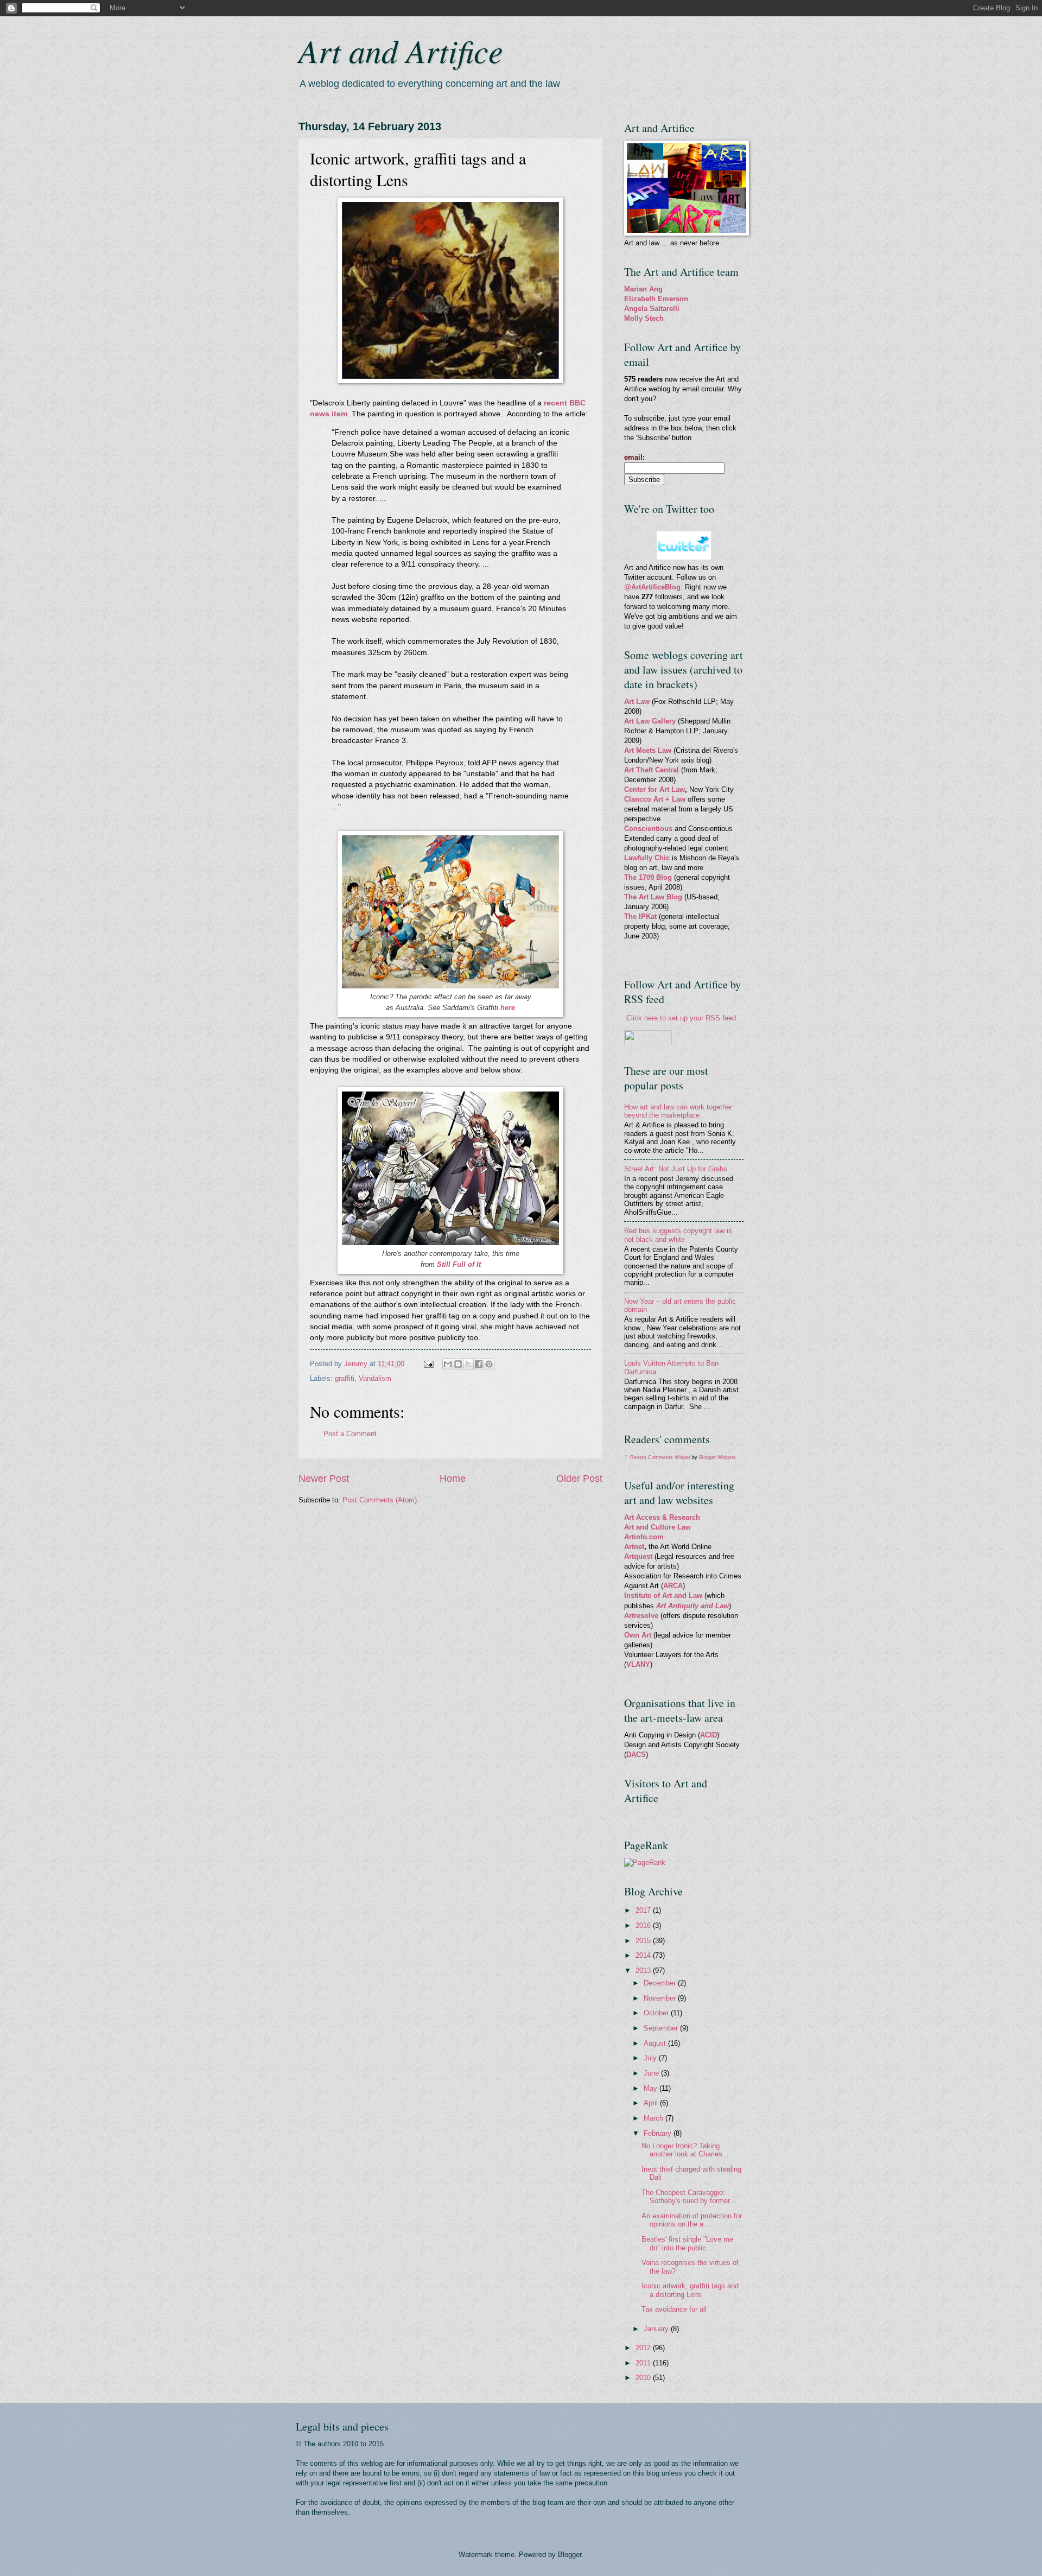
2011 (644, 2363)
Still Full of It (459, 1264)
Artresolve (642, 1616)
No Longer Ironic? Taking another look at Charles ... (686, 2150)
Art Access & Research (662, 1517)
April (652, 2103)
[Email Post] (428, 1364)
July (651, 2058)
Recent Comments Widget (660, 1457)
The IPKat (641, 916)
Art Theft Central (652, 770)
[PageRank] (645, 1863)
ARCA (673, 1586)
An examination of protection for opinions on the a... (692, 2220)
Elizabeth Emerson (656, 299)
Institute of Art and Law (663, 1595)
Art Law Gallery (650, 721)
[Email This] (448, 1364)
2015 (644, 1941)
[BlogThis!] (458, 1364)
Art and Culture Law (657, 1527)
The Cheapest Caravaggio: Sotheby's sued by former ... (690, 2197)
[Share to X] (468, 1364)
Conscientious (649, 829)
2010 (644, 2378)
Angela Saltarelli (652, 309)
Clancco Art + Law (655, 799)
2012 (644, 2348)
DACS (636, 1755)
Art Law (637, 702)
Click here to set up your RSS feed (681, 1018)
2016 (644, 1925)
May (652, 2088)
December (661, 1983)
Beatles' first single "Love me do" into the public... (687, 2243)
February (659, 2133)
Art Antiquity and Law (692, 1606)
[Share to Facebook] (479, 1364)
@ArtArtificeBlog (652, 587)
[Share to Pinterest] (489, 1364)
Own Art (639, 1635)
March (655, 2118)
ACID (709, 1735)
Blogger (570, 2555)
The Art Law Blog (653, 897)
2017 (644, 1910)
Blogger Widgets (717, 1457)
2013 (644, 1971)
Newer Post (324, 1479)
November (661, 1998)
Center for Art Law (655, 789)
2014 (644, 1955)
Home (453, 1479)
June (652, 2073)
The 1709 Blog (648, 877)
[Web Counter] (643, 1816)
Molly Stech (644, 318)
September (662, 2028)
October (657, 2013)
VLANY (638, 1664)
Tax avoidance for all (674, 2309)
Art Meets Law (649, 750)
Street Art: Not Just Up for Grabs (676, 1169)
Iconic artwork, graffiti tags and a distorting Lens (690, 2290)
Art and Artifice (401, 50)
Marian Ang (643, 289)
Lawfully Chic (647, 858)
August (656, 2043)
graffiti (345, 1378)
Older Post (579, 1479)
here (508, 1008)
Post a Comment (350, 1434)
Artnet (634, 1547)
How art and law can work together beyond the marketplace (678, 1111)
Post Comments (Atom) (380, 1500)
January (657, 2329)
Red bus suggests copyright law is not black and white (678, 1235)
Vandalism (375, 1378)
